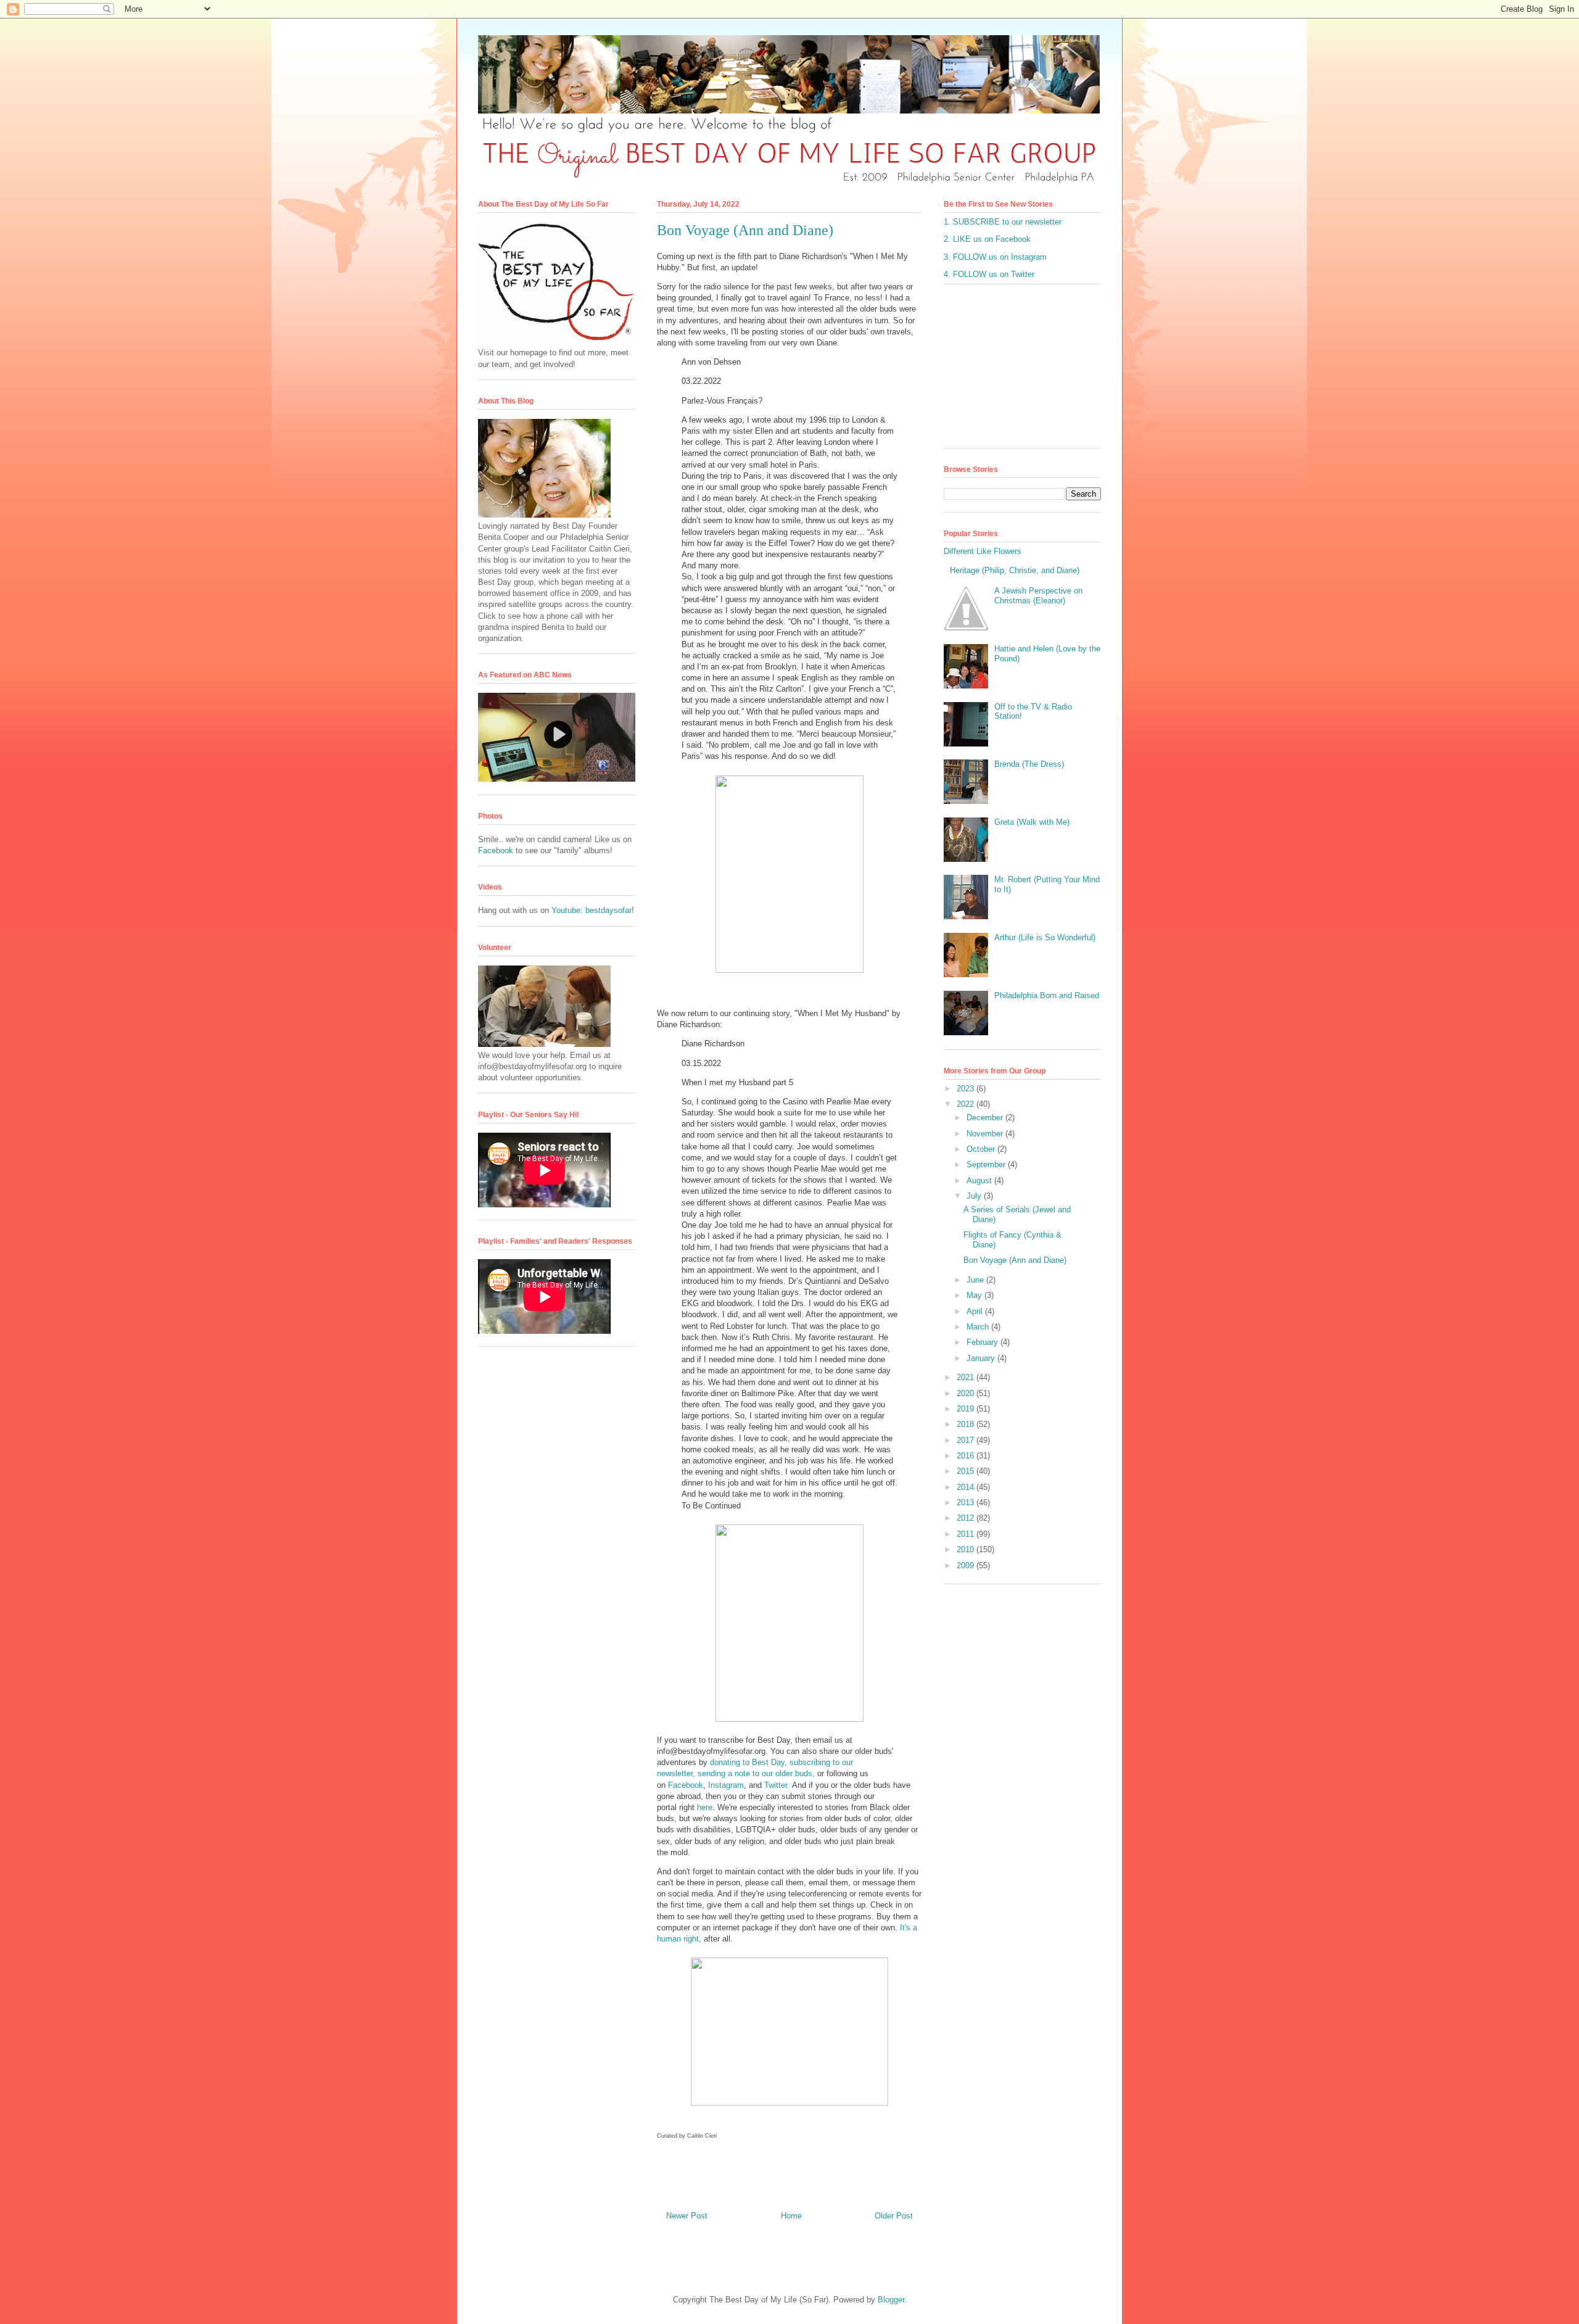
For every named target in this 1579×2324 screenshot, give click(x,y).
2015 (967, 1471)
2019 (967, 1409)
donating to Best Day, (748, 1762)
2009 (967, 1565)
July (975, 1196)
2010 (967, 1549)
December (986, 1118)
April (976, 1311)
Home (791, 2216)
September (987, 1164)
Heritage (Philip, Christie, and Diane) (1015, 570)
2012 (967, 1518)
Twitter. (777, 1785)
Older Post (894, 2216)
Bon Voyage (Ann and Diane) (1015, 1260)
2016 (967, 1456)
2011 (967, 1534)
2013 (967, 1503)
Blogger (891, 2300)
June (976, 1280)
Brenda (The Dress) (1029, 764)
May (975, 1295)
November (986, 1134)
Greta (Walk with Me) (1032, 822)
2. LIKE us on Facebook (987, 239)
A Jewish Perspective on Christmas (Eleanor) (1038, 596)
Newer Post (687, 2216)
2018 (967, 1424)
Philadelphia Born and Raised (1047, 995)
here (705, 1807)
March (979, 1327)
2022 (967, 1104)
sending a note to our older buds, (756, 1773)
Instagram (726, 1785)
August (980, 1181)
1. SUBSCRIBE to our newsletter (1003, 222)
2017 (967, 1440)
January (982, 1358)
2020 (967, 1393)
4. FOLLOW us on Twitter (989, 274)
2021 (967, 1377)
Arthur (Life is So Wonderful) (1045, 937)
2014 (967, 1487)
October (982, 1149)
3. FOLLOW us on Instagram (995, 257)
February (983, 1342)
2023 (967, 1089)
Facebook (686, 1785)
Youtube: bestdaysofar (592, 910)
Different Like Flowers (983, 551)
